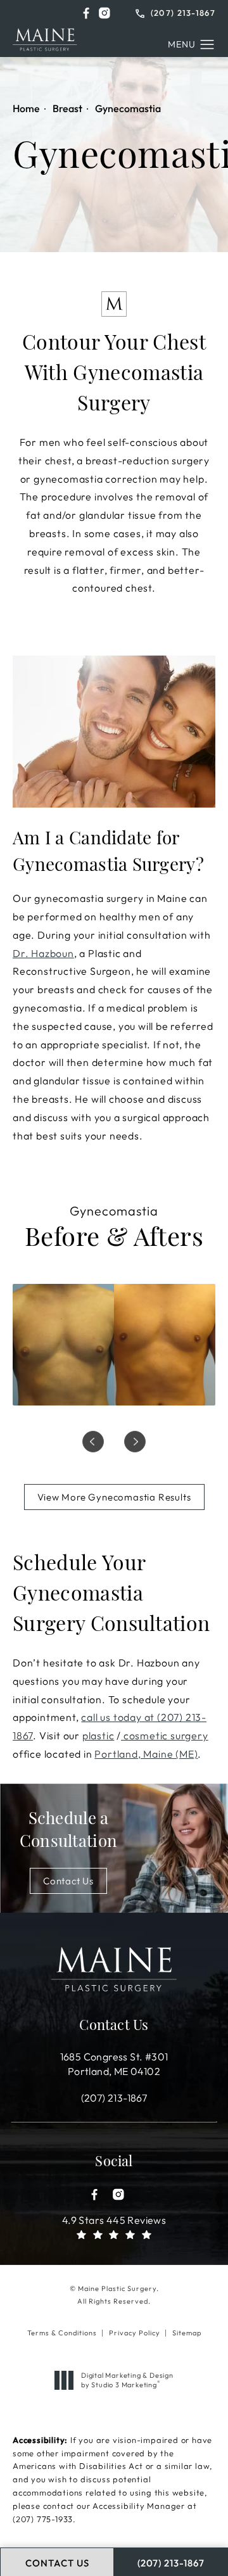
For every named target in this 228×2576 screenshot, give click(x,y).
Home (26, 108)
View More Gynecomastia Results (114, 1497)
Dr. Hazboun (43, 953)
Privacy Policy (135, 2333)
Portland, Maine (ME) (146, 1754)
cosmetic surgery (165, 1735)
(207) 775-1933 (43, 2519)
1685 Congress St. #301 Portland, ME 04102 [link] (114, 2064)
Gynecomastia (128, 108)
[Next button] (135, 1442)
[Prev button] (93, 1442)
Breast (67, 108)
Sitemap (187, 2333)
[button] (86, 13)
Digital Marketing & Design (127, 2380)
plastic (98, 1735)
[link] (175, 12)
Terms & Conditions (62, 2333)
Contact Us (68, 1881)
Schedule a (68, 1831)
